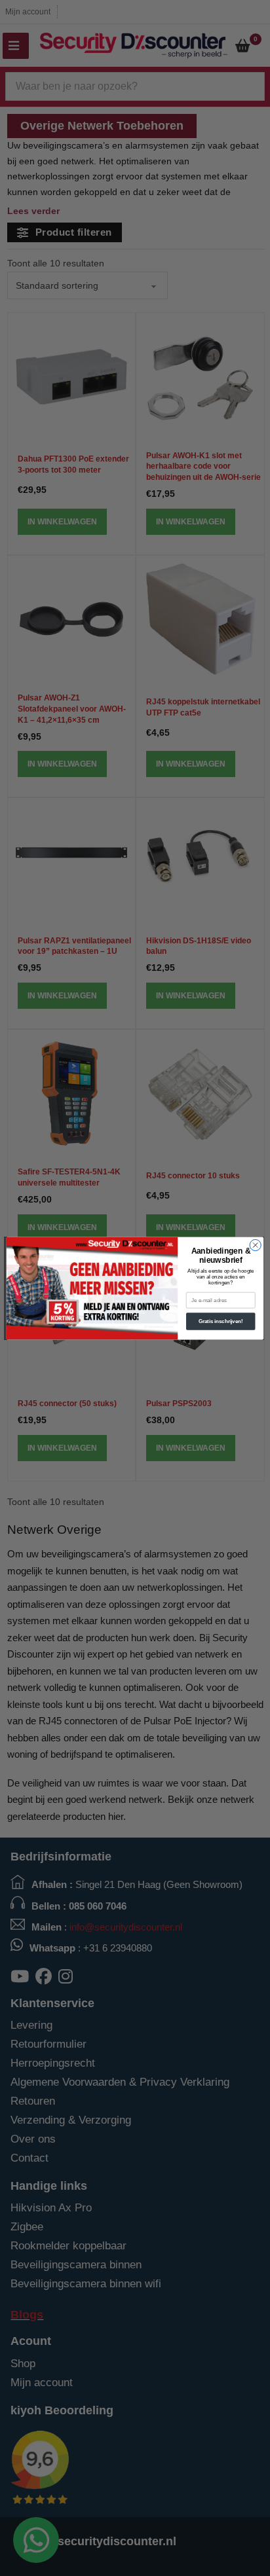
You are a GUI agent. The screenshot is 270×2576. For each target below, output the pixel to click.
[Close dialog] (255, 1245)
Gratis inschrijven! (221, 1321)
